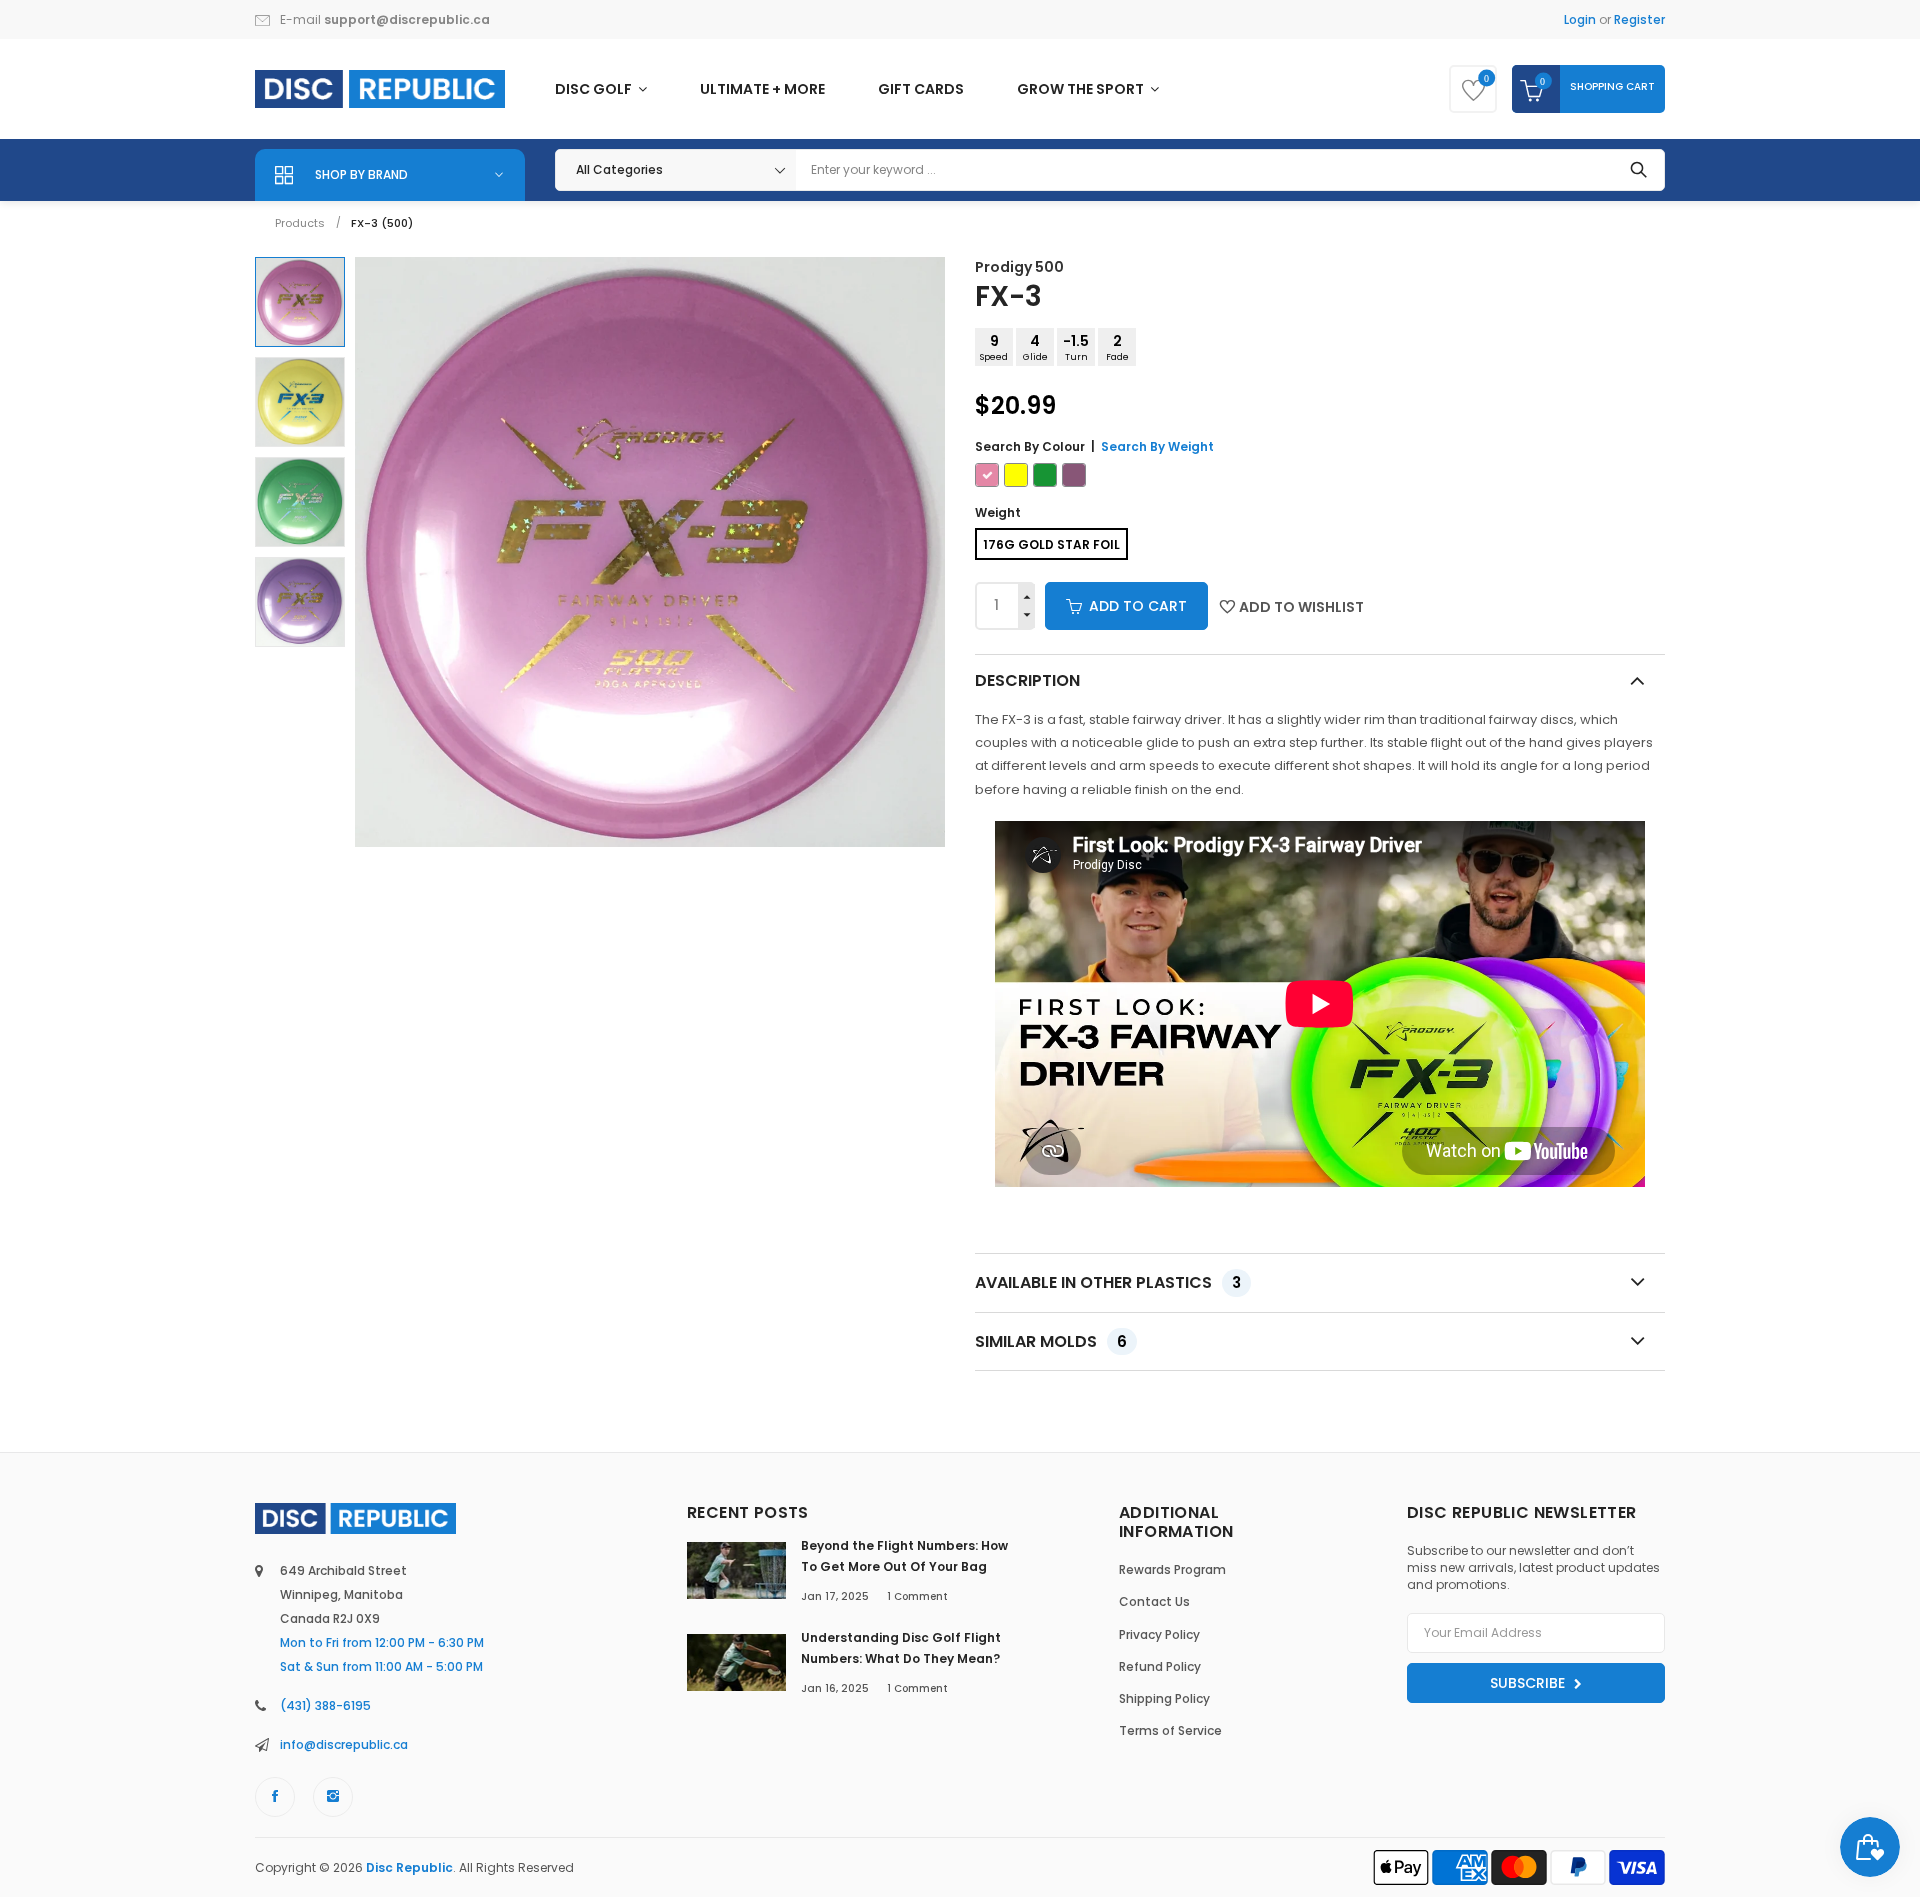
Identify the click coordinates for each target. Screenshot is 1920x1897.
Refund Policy (1160, 1666)
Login (1580, 19)
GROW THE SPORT (1082, 89)
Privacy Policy (1159, 1634)
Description (1027, 680)
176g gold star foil (1051, 544)
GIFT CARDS (921, 89)
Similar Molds (1051, 1341)
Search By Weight (1157, 446)
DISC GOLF (595, 89)
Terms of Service (1170, 1730)
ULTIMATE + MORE (762, 89)
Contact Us (1154, 1601)
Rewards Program (1172, 1569)
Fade (1117, 347)
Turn (1076, 347)
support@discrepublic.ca (407, 19)
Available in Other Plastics (1108, 1282)
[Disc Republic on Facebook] (275, 1797)
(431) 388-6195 (325, 1705)
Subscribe (1529, 1683)
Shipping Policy (1164, 1698)
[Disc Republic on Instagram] (333, 1797)
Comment (917, 1596)
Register (1639, 19)
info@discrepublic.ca (344, 1744)
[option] (300, 302)
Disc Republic (409, 1867)
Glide (1035, 347)
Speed (994, 347)
